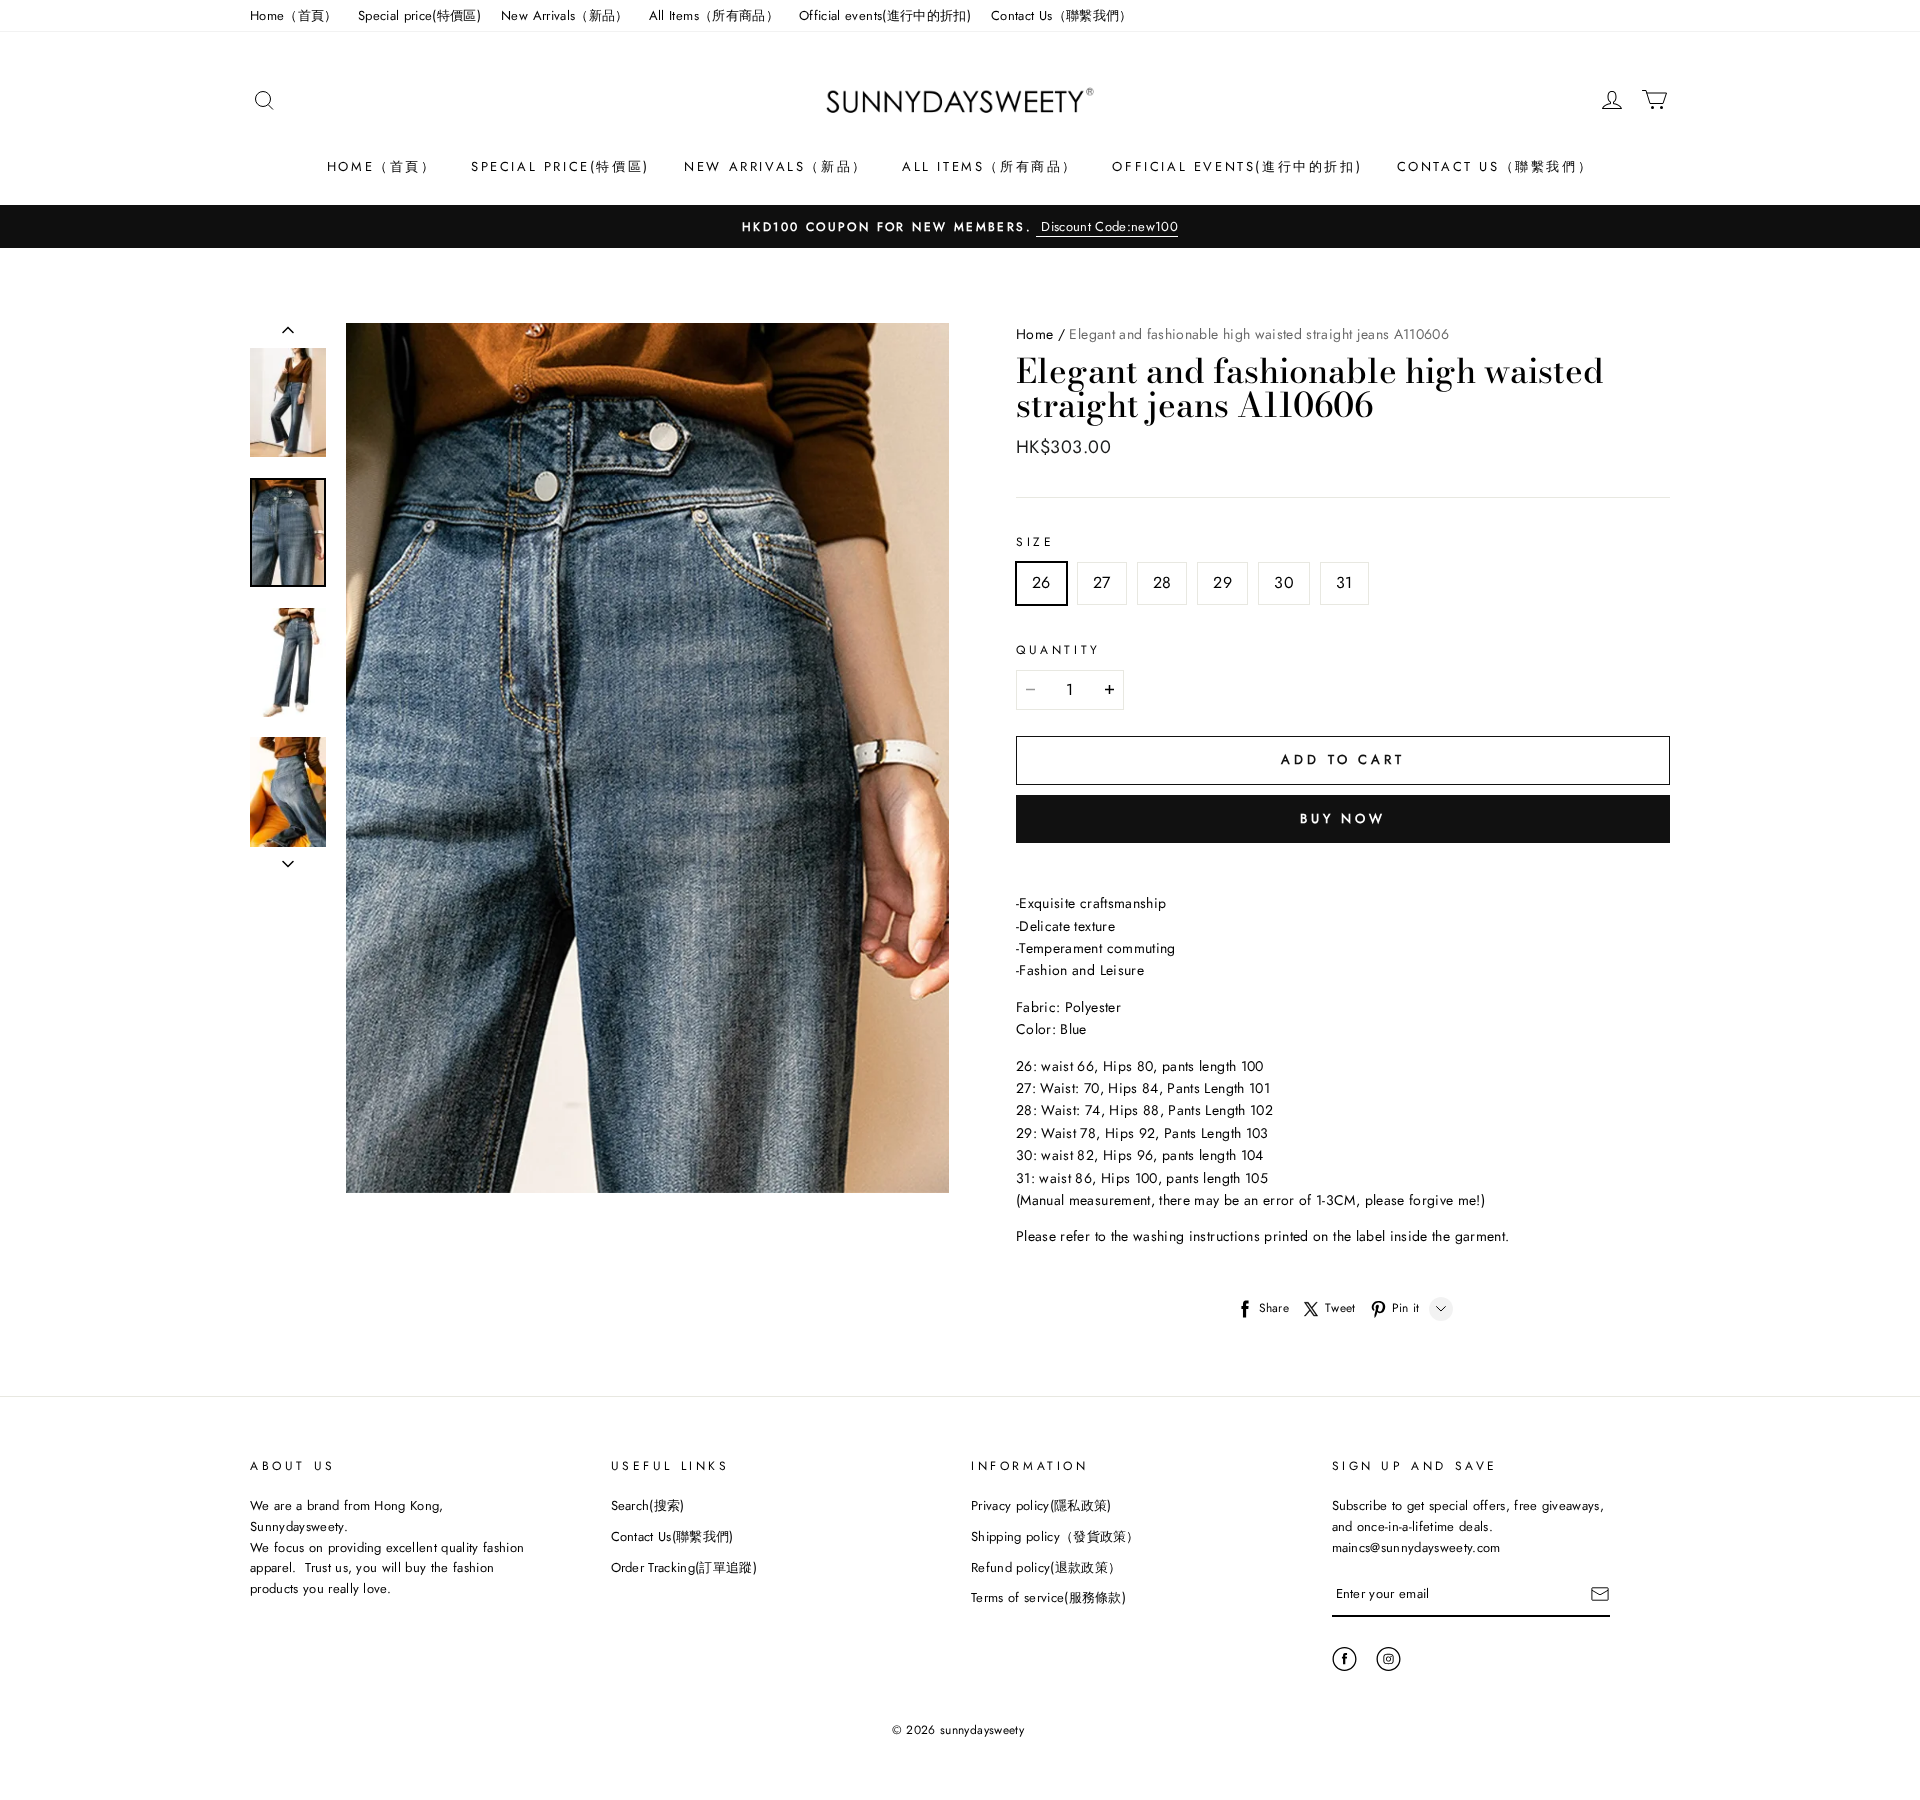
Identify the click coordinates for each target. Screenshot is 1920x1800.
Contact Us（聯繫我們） (1062, 15)
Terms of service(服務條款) (1048, 1597)
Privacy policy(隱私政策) (1041, 1505)
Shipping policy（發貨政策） (1055, 1536)
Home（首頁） (294, 15)
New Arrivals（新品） (565, 15)
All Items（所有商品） (714, 15)
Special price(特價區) (419, 15)
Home (1034, 334)
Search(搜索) (648, 1505)
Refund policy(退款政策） (1046, 1567)
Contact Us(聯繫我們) (672, 1536)
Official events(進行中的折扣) (885, 15)
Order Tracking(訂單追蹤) (684, 1567)
